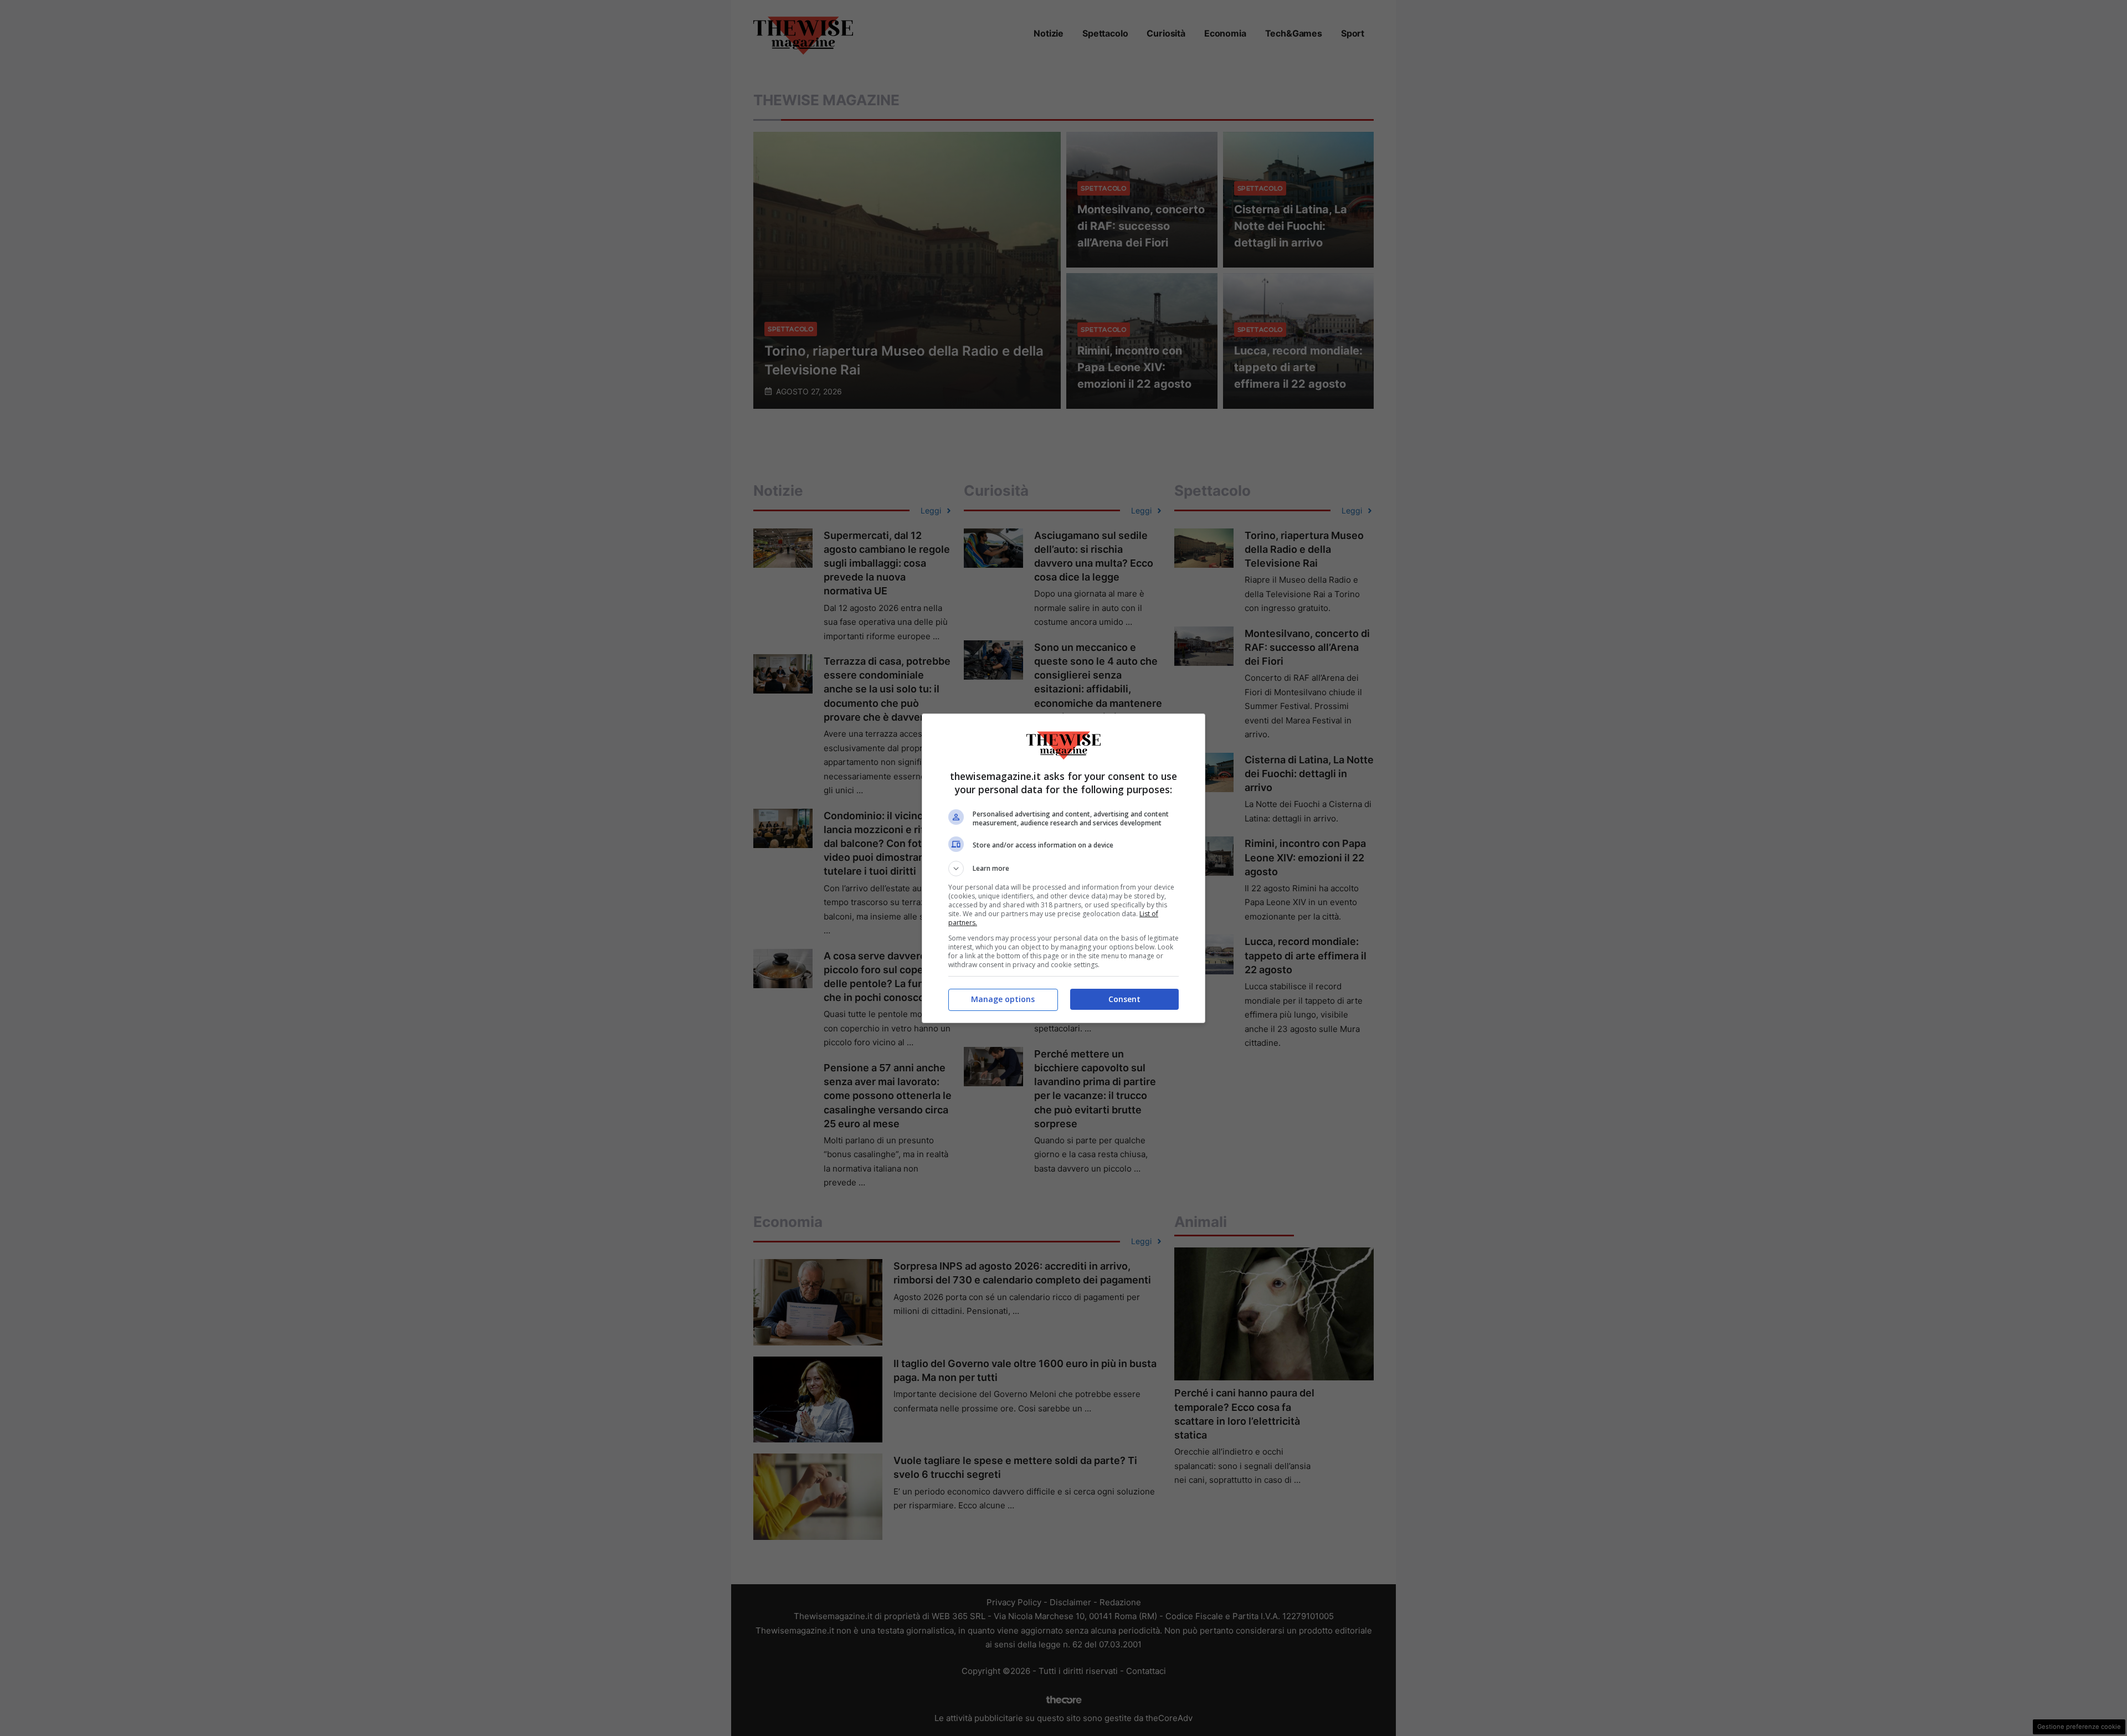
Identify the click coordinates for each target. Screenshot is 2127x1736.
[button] (1063, 869)
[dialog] (1063, 868)
